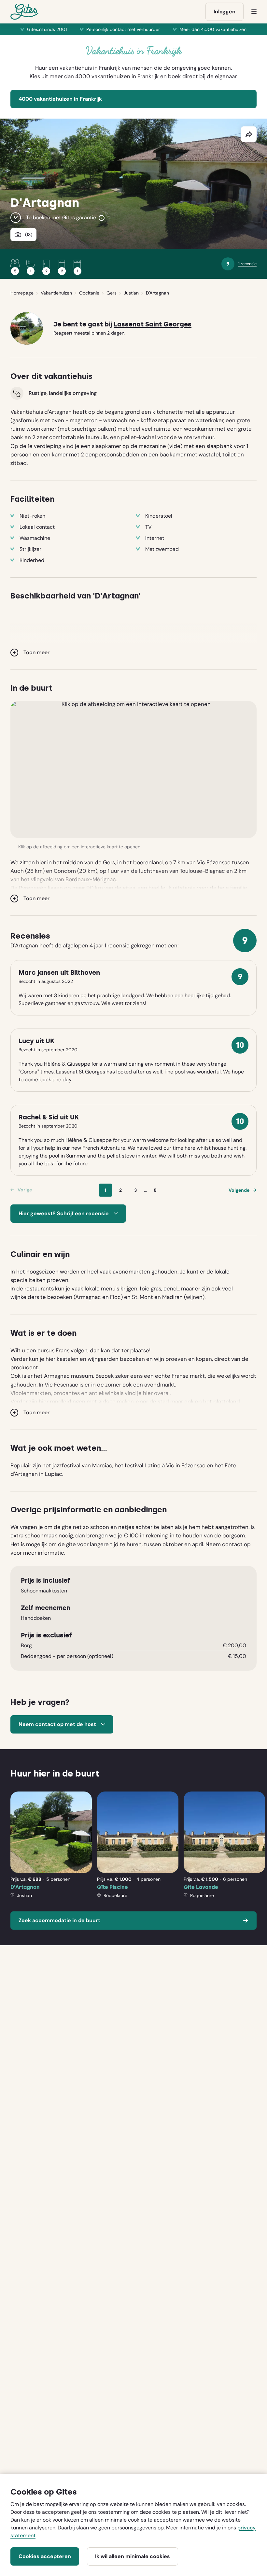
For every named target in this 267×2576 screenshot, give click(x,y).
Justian (131, 293)
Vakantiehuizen (56, 293)
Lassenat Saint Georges (153, 324)
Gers (112, 293)
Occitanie (89, 293)
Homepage (22, 293)
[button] (133, 770)
